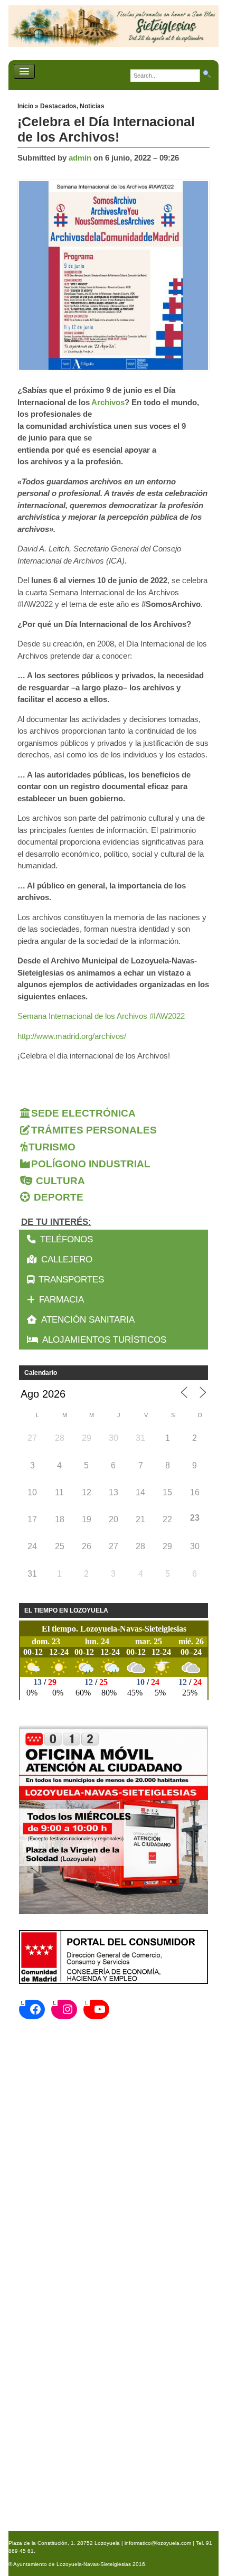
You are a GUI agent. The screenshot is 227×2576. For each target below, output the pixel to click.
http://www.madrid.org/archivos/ (72, 1036)
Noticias (92, 106)
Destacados (58, 106)
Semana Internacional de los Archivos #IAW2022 (101, 1016)
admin (80, 158)
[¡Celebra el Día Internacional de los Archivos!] (116, 276)
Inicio (26, 106)
